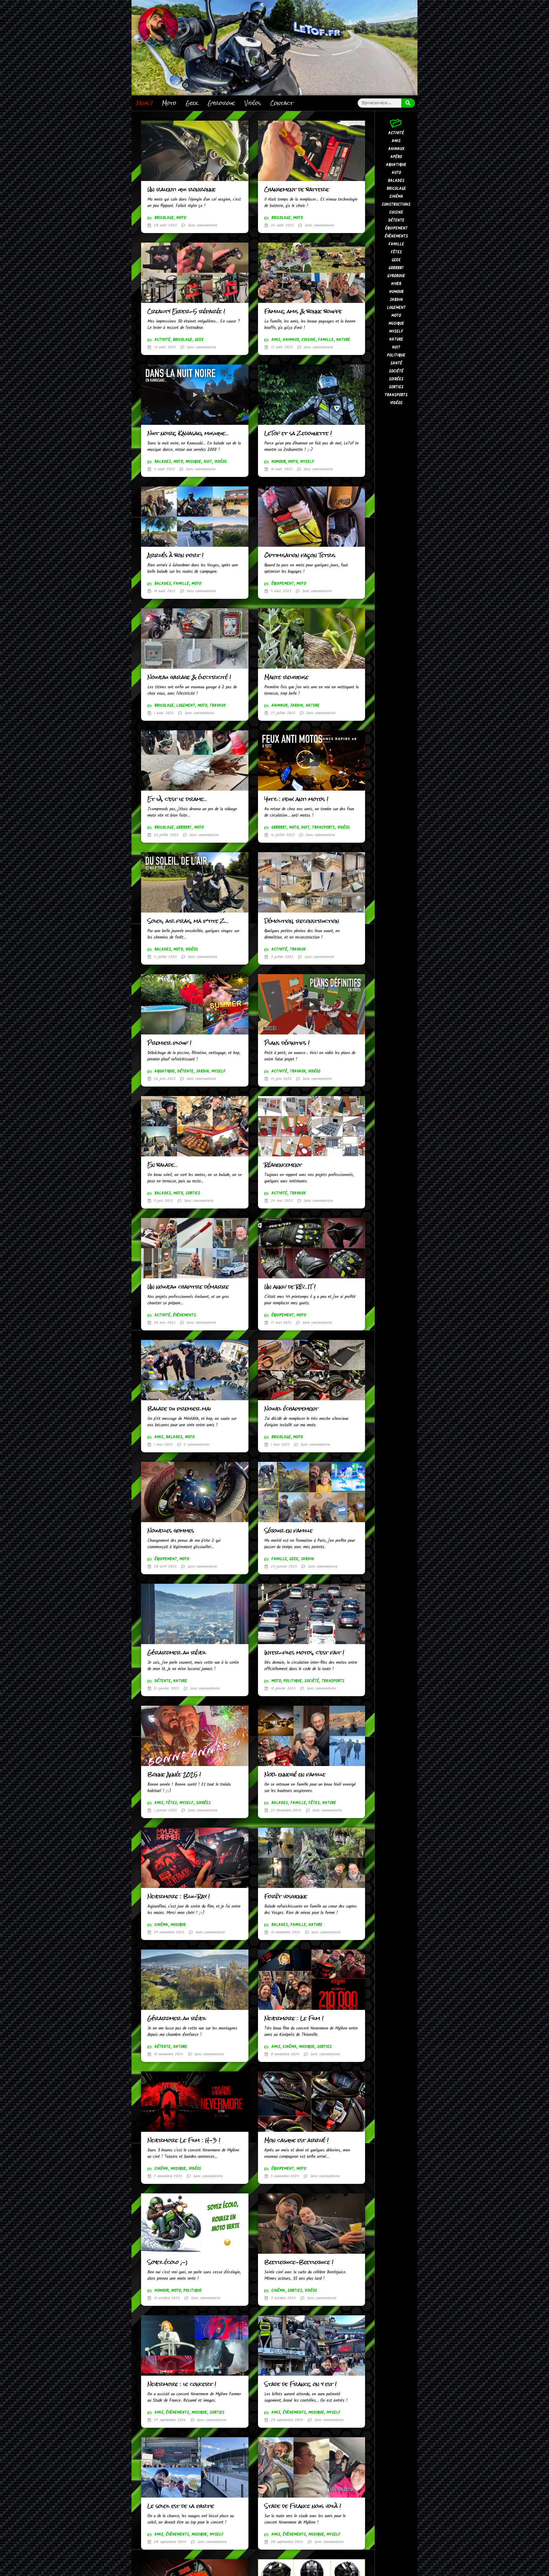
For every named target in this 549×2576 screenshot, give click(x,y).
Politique (293, 1681)
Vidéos (253, 103)
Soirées (203, 1803)
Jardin (297, 706)
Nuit (208, 462)
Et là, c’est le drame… (177, 799)
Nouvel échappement (291, 1409)
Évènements (184, 1315)
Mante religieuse (286, 677)
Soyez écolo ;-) (168, 2262)
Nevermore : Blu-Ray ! (179, 1896)
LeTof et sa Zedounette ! (298, 433)
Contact (282, 103)
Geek (192, 103)
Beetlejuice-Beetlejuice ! (299, 2262)
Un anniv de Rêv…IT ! (290, 1287)
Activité (162, 340)
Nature (343, 340)
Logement (186, 706)
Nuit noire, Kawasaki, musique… (188, 433)
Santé (396, 363)
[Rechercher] (408, 103)
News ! (144, 103)
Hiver (396, 284)
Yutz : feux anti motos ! (296, 799)
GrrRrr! (184, 828)
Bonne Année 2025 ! (174, 1774)
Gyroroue (221, 103)
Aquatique (165, 1071)
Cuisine (308, 340)
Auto (396, 173)
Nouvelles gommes (171, 1531)
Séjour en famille (288, 1531)
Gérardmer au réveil (177, 1653)
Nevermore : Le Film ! (294, 2018)
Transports (323, 828)
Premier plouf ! (169, 1043)
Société (312, 1681)
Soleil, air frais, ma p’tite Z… (188, 921)
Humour (278, 462)
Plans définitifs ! (287, 1043)
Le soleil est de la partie (181, 2506)
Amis (276, 340)
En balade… (163, 1165)
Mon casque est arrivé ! (296, 2140)
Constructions (396, 205)
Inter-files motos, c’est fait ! (304, 1653)
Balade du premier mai (179, 1409)
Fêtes (171, 1803)
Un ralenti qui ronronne (182, 189)
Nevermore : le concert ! (182, 2384)
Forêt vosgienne (286, 1896)
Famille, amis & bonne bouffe (303, 311)
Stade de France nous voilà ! (303, 2506)
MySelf (307, 462)
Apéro (396, 157)
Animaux (291, 340)
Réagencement (283, 1165)
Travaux (218, 706)
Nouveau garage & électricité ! (189, 677)
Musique (193, 462)
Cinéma (161, 1925)
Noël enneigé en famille (295, 1774)
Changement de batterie (297, 189)
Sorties (193, 1193)
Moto (169, 103)
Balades (163, 462)
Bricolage (164, 218)
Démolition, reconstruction (302, 921)
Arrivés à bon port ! (175, 555)
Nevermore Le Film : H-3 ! (184, 2140)
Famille (326, 340)
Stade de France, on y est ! (300, 2384)
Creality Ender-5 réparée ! (186, 311)
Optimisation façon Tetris (300, 555)
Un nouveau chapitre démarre (188, 1287)
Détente (185, 1071)
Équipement (283, 584)
